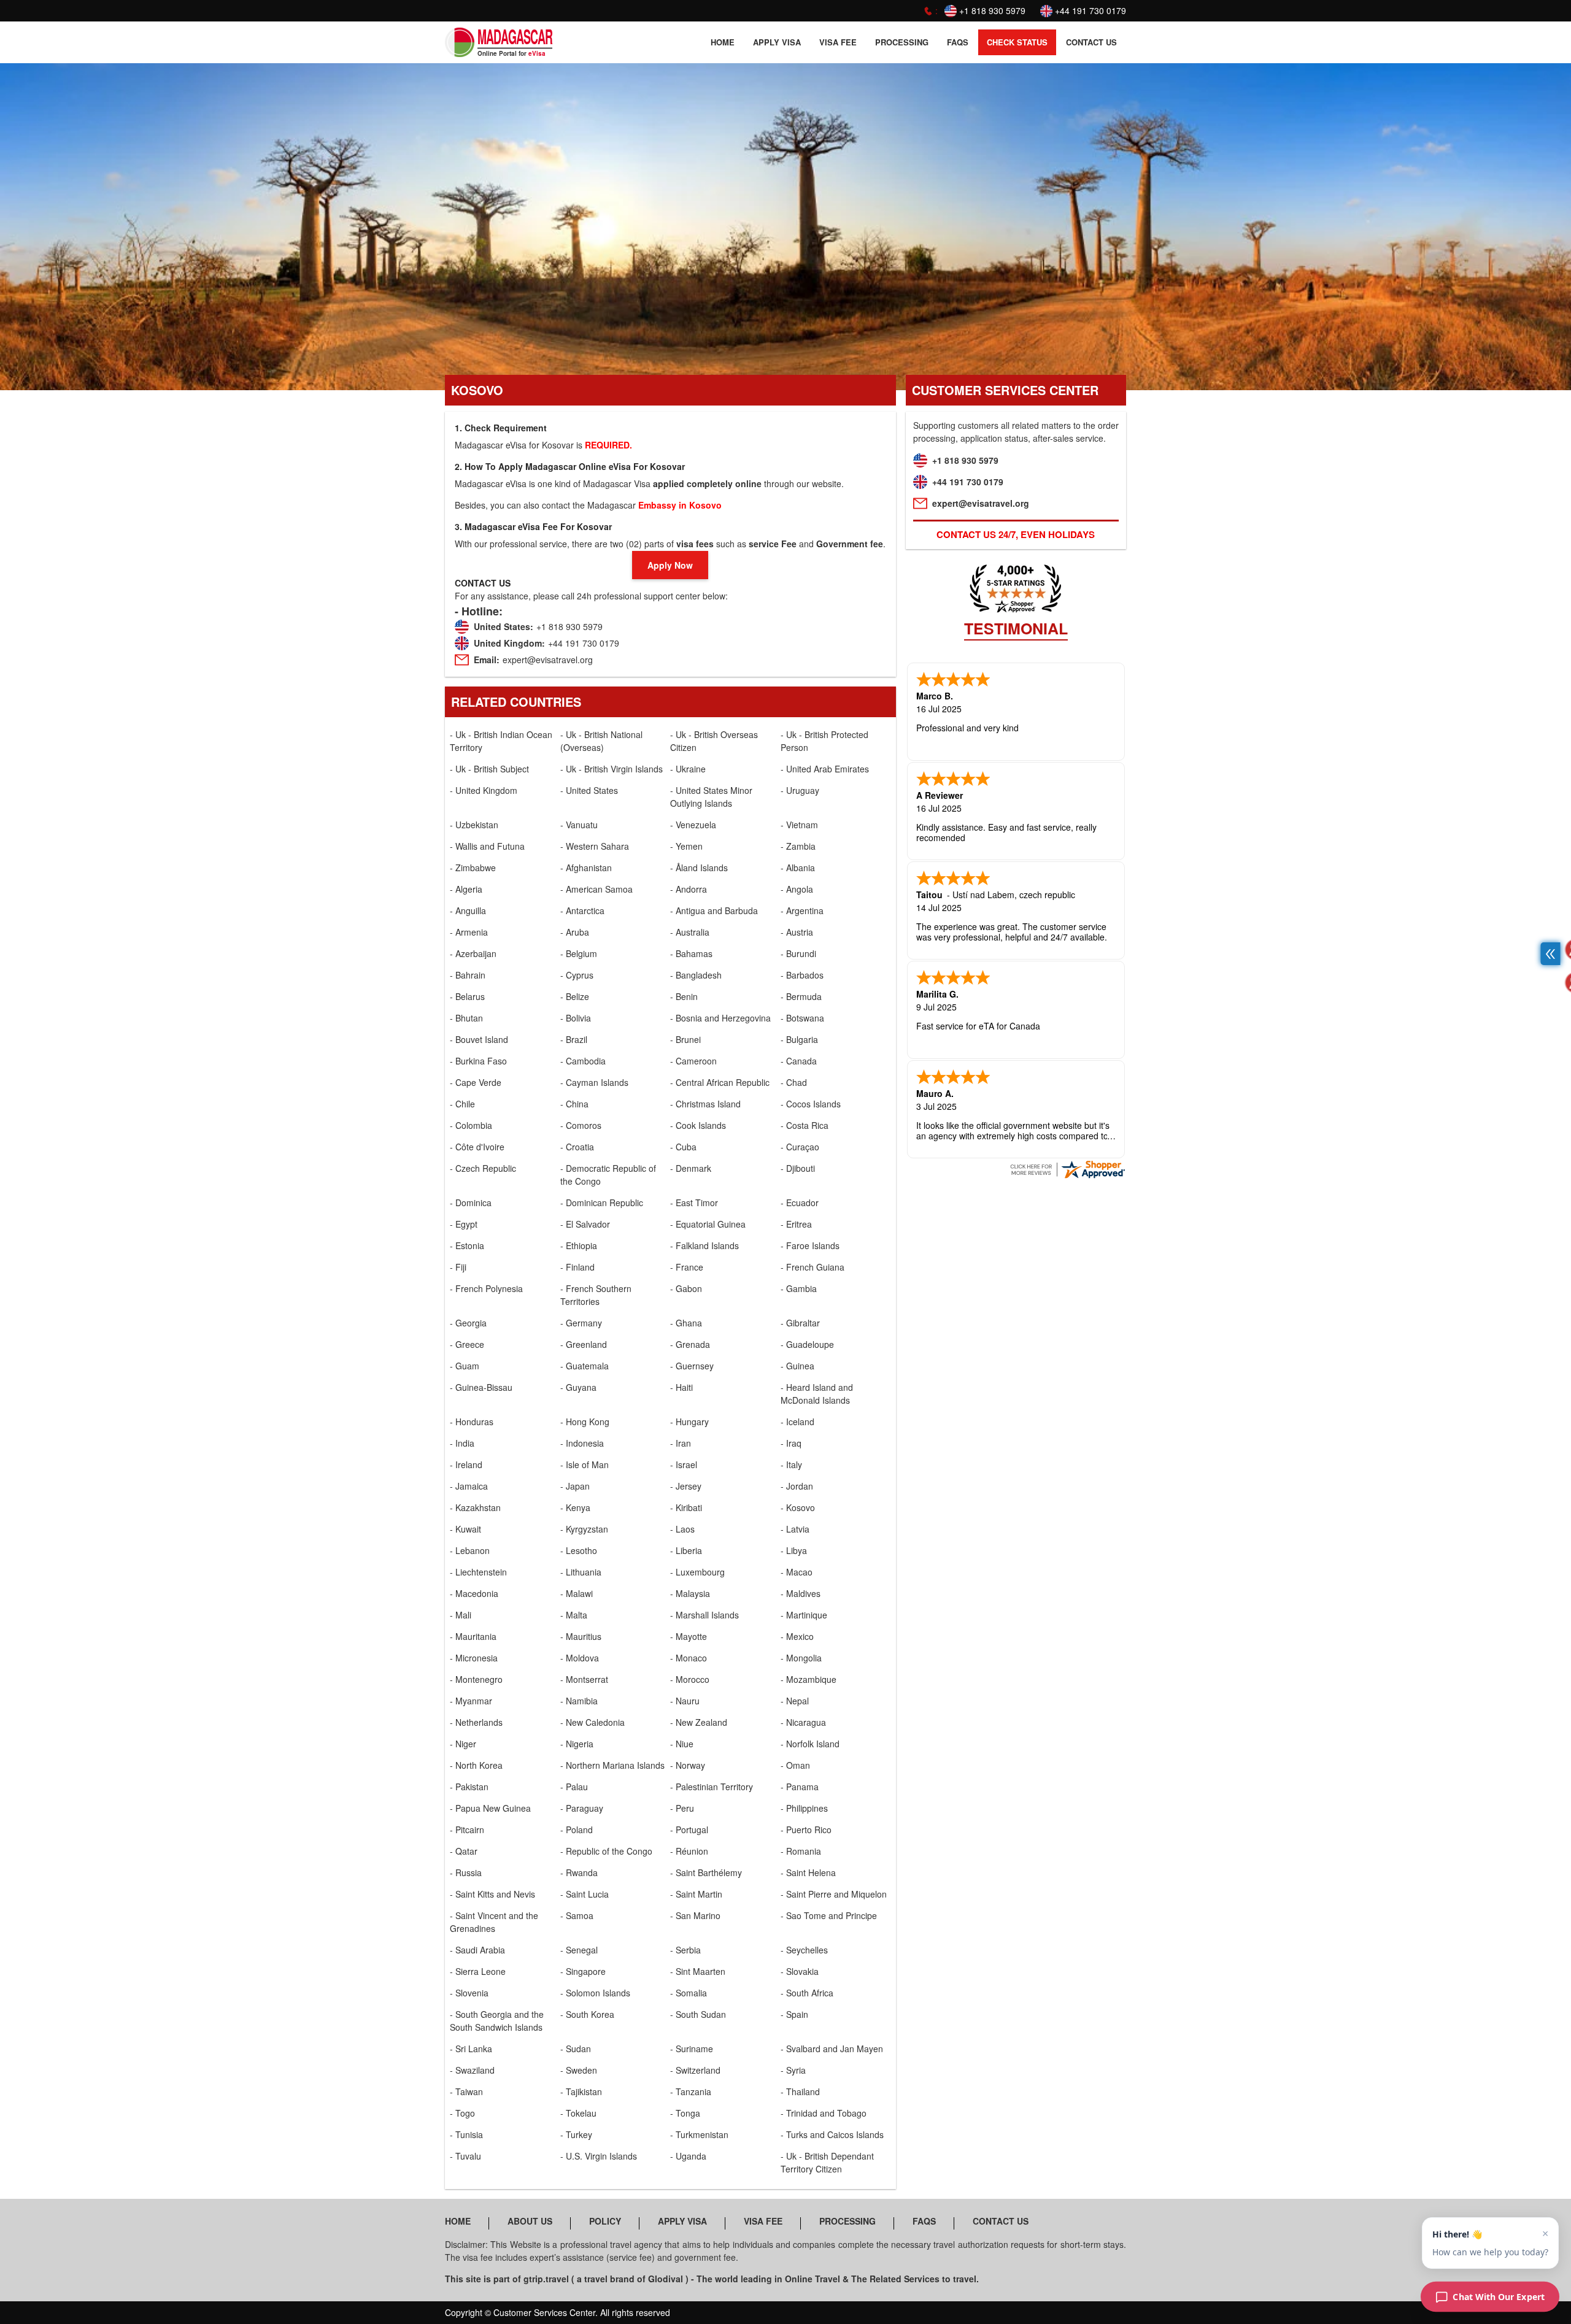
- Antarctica (582, 910)
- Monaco (689, 1658)
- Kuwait (465, 1529)
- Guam (465, 1366)
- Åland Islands (699, 868)
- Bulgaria (799, 1039)
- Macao (797, 1572)
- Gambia (799, 1288)
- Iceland (797, 1422)
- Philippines (804, 1808)
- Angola (797, 889)
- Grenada (690, 1344)
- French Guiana (813, 1267)
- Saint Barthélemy (706, 1872)
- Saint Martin (696, 1894)
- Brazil (574, 1039)
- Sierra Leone (478, 1971)
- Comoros (581, 1125)
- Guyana (578, 1387)
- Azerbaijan (473, 953)
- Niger (463, 1744)
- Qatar (464, 1851)
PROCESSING (902, 42)
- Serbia (685, 1950)
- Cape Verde (476, 1082)
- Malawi (577, 1593)
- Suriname (692, 2049)
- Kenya (575, 1507)
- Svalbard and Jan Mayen (832, 2049)
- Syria (793, 2070)
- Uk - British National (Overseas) (601, 741)
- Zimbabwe (473, 868)
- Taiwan (466, 2091)
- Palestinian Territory (712, 1787)
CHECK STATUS (1017, 42)
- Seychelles (804, 1950)
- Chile (462, 1104)
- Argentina (802, 910)
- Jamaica (469, 1486)
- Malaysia (690, 1593)
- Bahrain (468, 975)
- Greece (467, 1344)
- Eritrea (796, 1224)
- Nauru (685, 1701)
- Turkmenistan (699, 2134)
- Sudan (576, 2049)
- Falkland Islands (704, 1245)
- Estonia (467, 1245)
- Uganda (688, 2156)
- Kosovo (798, 1507)
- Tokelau (578, 2113)
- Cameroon (693, 1061)
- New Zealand (699, 1722)
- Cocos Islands (811, 1104)
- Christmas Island (705, 1104)
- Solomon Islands (595, 1993)
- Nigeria (577, 1744)
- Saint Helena (808, 1872)
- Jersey (686, 1486)
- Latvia (795, 1529)
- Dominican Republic (602, 1202)
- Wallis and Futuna (487, 846)
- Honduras (472, 1422)
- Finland (577, 1267)
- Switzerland (695, 2070)
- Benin (684, 996)
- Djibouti (798, 1168)
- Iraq (791, 1443)
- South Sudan (698, 2014)
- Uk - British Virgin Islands (612, 769)
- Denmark (691, 1168)
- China (574, 1104)
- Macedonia (474, 1593)
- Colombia (471, 1125)
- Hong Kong (585, 1422)
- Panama (800, 1787)
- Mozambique (809, 1679)
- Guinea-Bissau (481, 1387)
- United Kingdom (484, 790)
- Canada (799, 1061)
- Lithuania (581, 1572)
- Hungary (689, 1422)
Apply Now (670, 565)
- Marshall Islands (704, 1615)
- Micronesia (474, 1658)
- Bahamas (691, 953)
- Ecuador (800, 1202)
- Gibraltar (800, 1323)
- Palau (574, 1787)
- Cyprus (577, 975)
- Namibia (579, 1701)
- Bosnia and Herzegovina (720, 1018)
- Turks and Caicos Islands (832, 2134)
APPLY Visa (777, 42)
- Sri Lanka (471, 2049)
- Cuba (683, 1147)
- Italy (791, 1464)
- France (687, 1267)
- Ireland (466, 1464)
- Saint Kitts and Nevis (492, 1894)
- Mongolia (801, 1658)
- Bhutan (466, 1018)
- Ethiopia (579, 1245)
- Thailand (800, 2091)
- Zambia (798, 846)
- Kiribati (686, 1507)
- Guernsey (692, 1366)
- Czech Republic (483, 1168)
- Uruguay (800, 790)
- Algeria (466, 889)
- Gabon (686, 1288)
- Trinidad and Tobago (824, 2113)
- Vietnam (799, 825)
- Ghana (686, 1323)
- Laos (682, 1529)
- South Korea (587, 2014)
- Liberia (686, 1550)
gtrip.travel (546, 2279)
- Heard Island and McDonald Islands (817, 1394)
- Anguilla (468, 910)
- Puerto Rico (806, 1830)
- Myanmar (471, 1701)
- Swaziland (472, 2070)
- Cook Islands (698, 1125)
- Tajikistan (581, 2091)
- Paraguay (582, 1808)
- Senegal (579, 1950)
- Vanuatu (579, 825)
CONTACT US (1091, 42)
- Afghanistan (586, 868)
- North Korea (476, 1765)
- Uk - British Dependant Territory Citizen (827, 2162)
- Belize (575, 996)
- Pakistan (469, 1787)
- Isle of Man (585, 1464)
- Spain (794, 2014)
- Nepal (795, 1701)
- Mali (461, 1615)
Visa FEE (838, 42)
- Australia (690, 932)
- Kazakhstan (475, 1507)
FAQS (958, 42)
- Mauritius (581, 1636)
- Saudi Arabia (477, 1950)
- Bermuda (801, 996)
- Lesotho (579, 1550)
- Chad (794, 1082)
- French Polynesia (486, 1288)
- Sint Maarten (698, 1971)
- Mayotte (689, 1636)
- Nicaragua (803, 1722)
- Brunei (685, 1039)
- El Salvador (585, 1224)
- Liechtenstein (478, 1572)
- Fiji (458, 1267)
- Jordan (797, 1486)
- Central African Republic (720, 1082)
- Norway (688, 1765)
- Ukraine (688, 769)
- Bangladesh (696, 975)
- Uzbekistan (474, 825)
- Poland (577, 1830)
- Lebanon (470, 1550)
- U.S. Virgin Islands (599, 2156)
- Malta (574, 1615)
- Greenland (584, 1344)
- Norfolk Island (810, 1744)
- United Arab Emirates (825, 769)
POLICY (605, 2221)
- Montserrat (584, 1679)
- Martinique (804, 1615)
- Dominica (471, 1202)
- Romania (801, 1851)
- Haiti (681, 1387)
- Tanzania (691, 2091)
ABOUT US (530, 2221)
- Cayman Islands (594, 1082)
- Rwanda (579, 1872)
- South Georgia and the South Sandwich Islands (497, 2021)
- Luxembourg (697, 1572)
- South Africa (807, 1993)
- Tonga (685, 2113)
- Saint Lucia (585, 1894)
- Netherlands (476, 1722)
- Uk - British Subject (489, 769)
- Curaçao (800, 1147)
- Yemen (686, 846)
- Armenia (469, 932)
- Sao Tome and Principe (829, 1915)
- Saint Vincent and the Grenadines (494, 1922)
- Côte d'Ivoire (477, 1147)
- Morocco (690, 1679)
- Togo (462, 2113)
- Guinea (797, 1366)
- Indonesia (582, 1443)
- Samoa (577, 1915)
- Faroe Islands (810, 1245)
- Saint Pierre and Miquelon (834, 1894)
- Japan (575, 1486)
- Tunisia (466, 2134)
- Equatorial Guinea (708, 1224)
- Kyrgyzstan (584, 1529)
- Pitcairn (467, 1830)
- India (462, 1443)
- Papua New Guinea (490, 1808)
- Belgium (579, 953)
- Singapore (583, 1971)
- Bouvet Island (479, 1039)
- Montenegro (476, 1679)
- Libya (794, 1550)
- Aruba (575, 932)
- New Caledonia (593, 1722)
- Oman (795, 1765)
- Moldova (580, 1658)
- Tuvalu (465, 2156)
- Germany (581, 1323)
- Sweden (579, 2070)
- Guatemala (585, 1366)
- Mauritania (473, 1636)
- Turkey (576, 2134)
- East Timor (694, 1202)
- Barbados (802, 975)
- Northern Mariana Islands (612, 1765)
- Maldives (801, 1593)
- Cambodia (583, 1061)
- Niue (682, 1744)
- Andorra (689, 889)
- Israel (684, 1464)
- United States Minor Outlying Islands (711, 797)
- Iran (681, 1443)
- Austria (797, 932)
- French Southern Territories (596, 1295)
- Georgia (468, 1323)
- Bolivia (576, 1018)
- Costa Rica (805, 1125)
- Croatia (577, 1147)
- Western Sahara (595, 846)
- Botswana (802, 1018)
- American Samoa (596, 889)
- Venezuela (693, 825)
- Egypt (464, 1224)
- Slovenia (469, 1993)
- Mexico (797, 1636)
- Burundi (798, 953)
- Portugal (689, 1830)
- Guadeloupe (807, 1344)
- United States (589, 790)
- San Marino (695, 1915)
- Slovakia (800, 1971)
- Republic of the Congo (606, 1851)
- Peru (682, 1808)
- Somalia (689, 1993)
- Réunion (689, 1851)
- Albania (798, 868)
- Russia (466, 1872)
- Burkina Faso (478, 1061)
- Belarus (467, 996)
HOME (723, 42)
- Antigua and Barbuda (714, 910)
